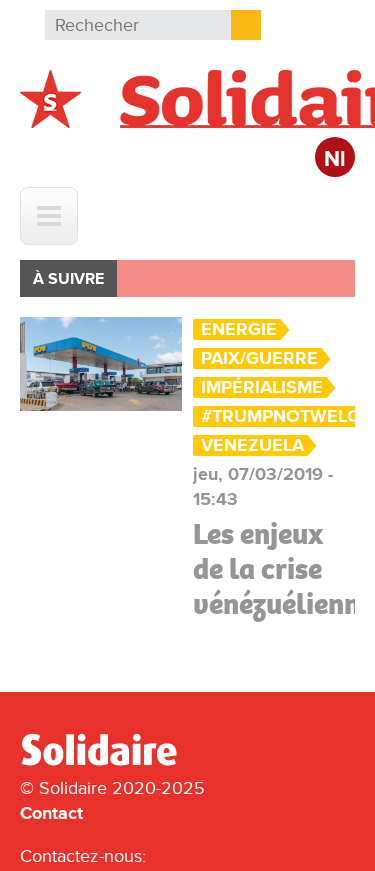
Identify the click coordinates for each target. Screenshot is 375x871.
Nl (335, 159)
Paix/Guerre (259, 358)
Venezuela (252, 445)
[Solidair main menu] (49, 216)
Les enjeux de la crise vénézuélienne (283, 569)
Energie (239, 329)
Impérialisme (262, 387)
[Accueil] (107, 762)
